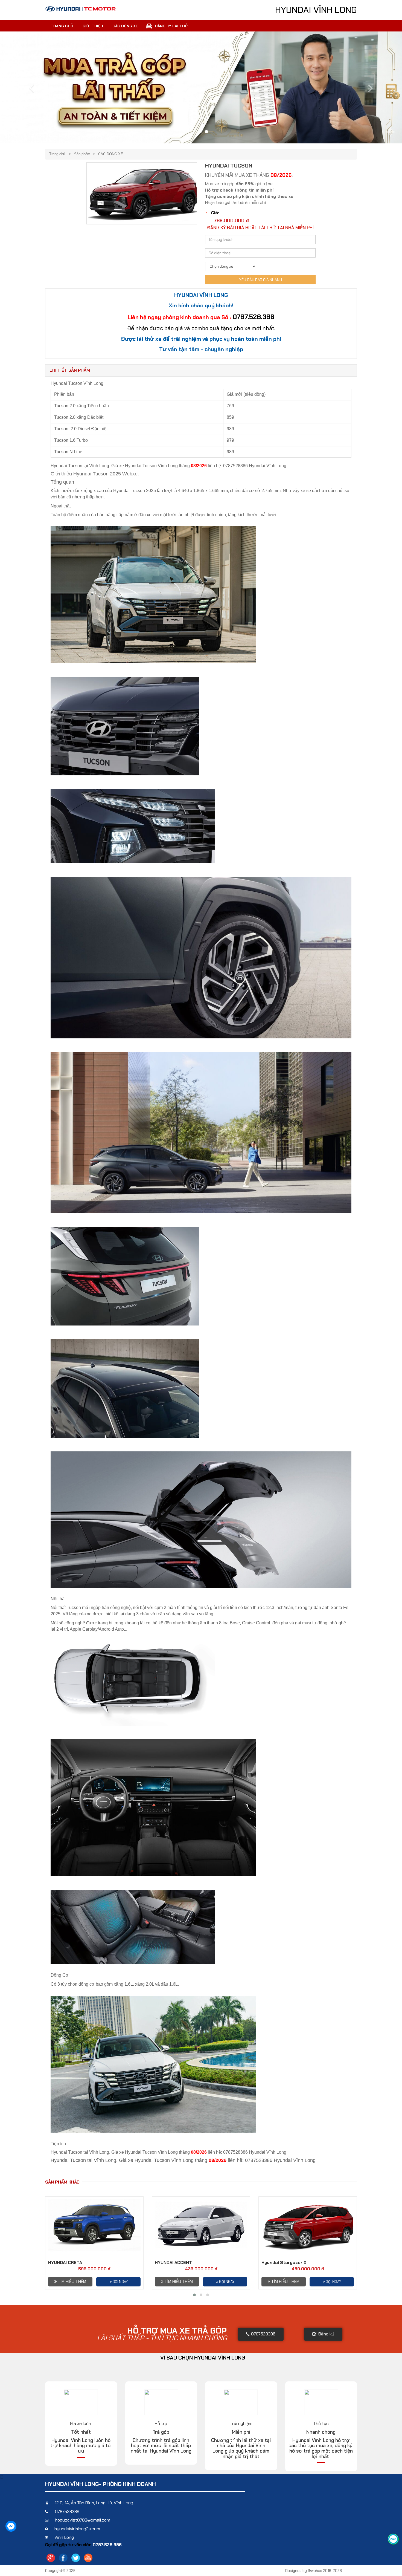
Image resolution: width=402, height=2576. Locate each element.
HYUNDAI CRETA (65, 2262)
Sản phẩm (82, 154)
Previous (78, 194)
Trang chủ (57, 154)
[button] (30, 87)
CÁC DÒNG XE (111, 154)
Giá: (215, 213)
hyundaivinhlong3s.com (77, 2529)
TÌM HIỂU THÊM (72, 2282)
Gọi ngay (120, 2282)
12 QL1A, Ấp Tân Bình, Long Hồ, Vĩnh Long (94, 2503)
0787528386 (67, 2512)
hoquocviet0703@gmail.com (83, 2520)
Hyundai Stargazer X (284, 2262)
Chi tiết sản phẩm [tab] (70, 370)
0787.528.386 (254, 317)
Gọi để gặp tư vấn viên (69, 2545)
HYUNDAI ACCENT (173, 2262)
